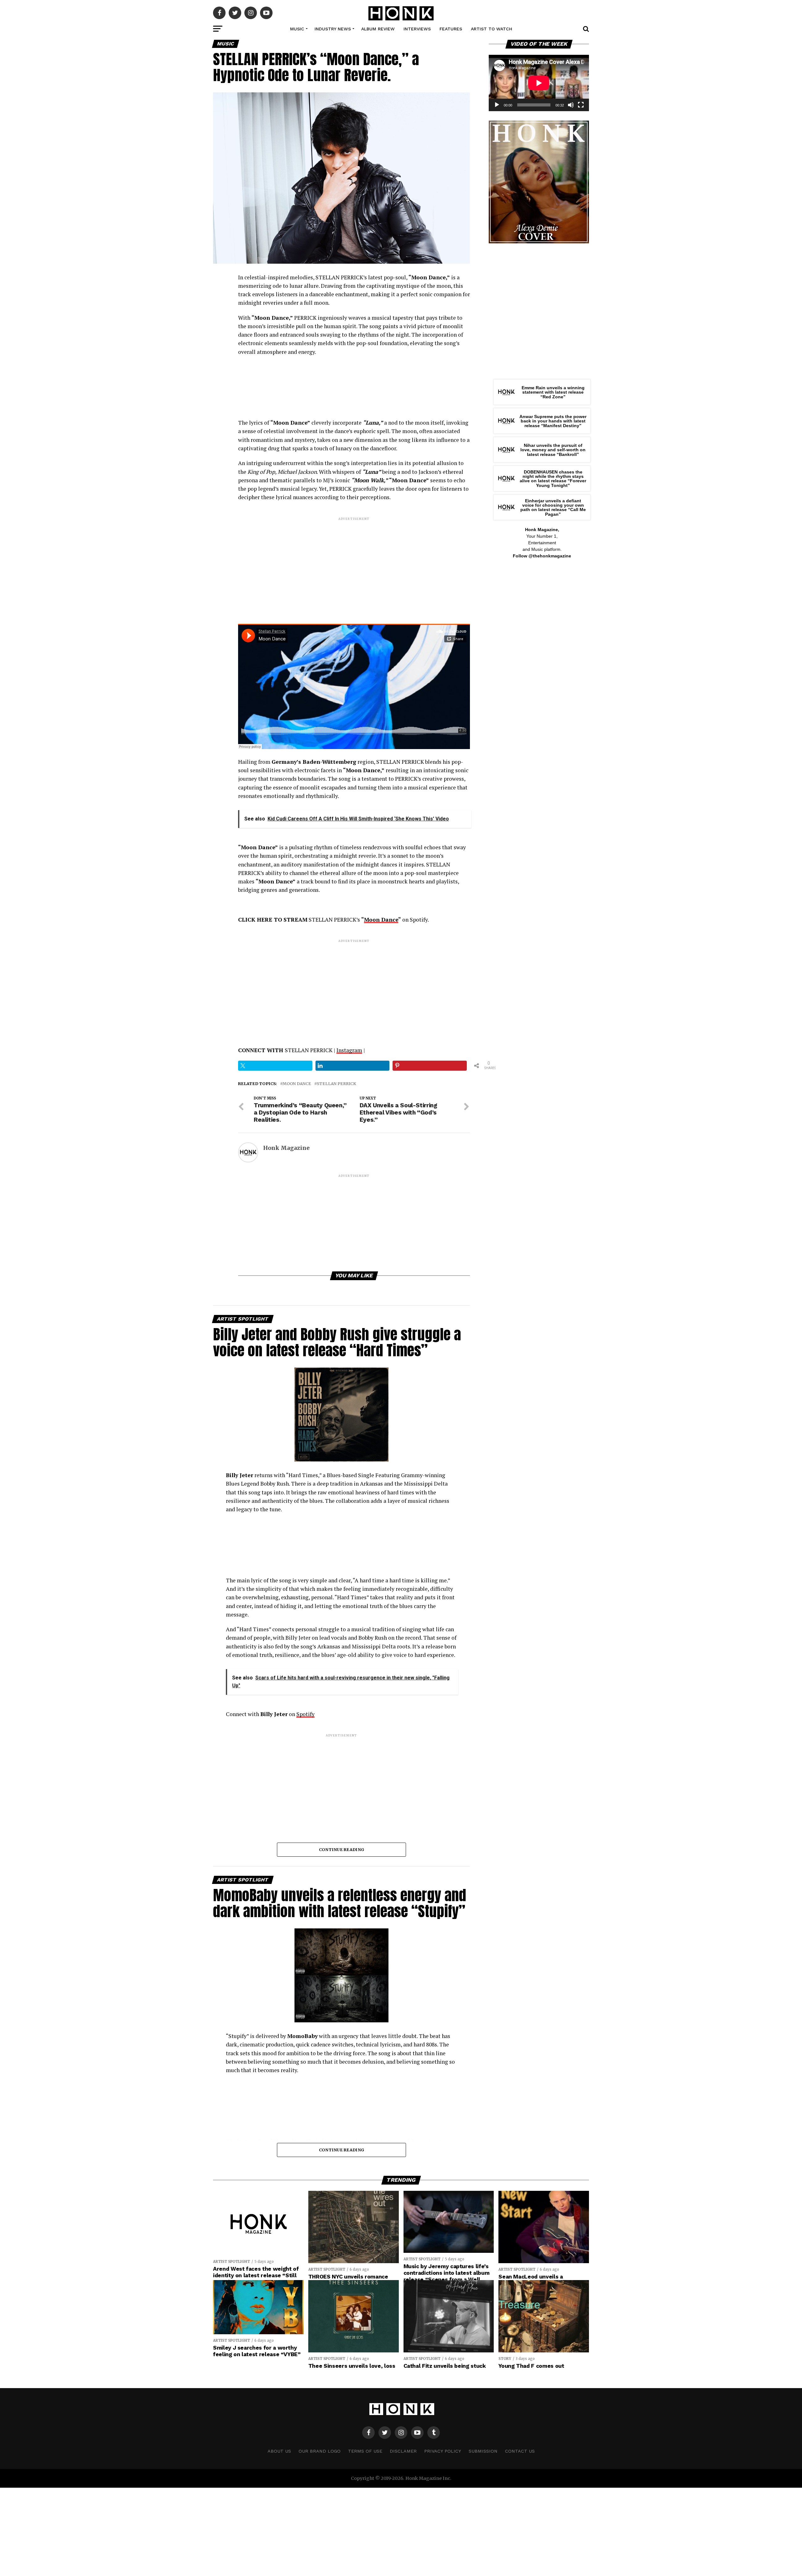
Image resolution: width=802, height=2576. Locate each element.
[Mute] (571, 105)
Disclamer (403, 2451)
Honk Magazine (286, 1148)
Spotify (305, 1714)
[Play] (497, 105)
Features (451, 29)
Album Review (378, 29)
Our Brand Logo (320, 2451)
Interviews (417, 29)
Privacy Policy (443, 2451)
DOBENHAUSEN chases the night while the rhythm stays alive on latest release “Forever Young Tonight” (553, 479)
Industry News (333, 29)
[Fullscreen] (581, 105)
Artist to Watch (492, 29)
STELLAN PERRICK (336, 1084)
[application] (539, 83)
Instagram (349, 1050)
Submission (483, 2451)
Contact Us (520, 2451)
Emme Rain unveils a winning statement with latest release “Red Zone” (553, 392)
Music (297, 29)
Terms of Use (365, 2451)
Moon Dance (381, 920)
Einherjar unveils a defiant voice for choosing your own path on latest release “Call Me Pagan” (553, 507)
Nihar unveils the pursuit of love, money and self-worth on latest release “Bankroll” (553, 450)
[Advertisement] (354, 565)
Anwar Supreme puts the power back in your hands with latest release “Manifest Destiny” (553, 421)
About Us (279, 2451)
